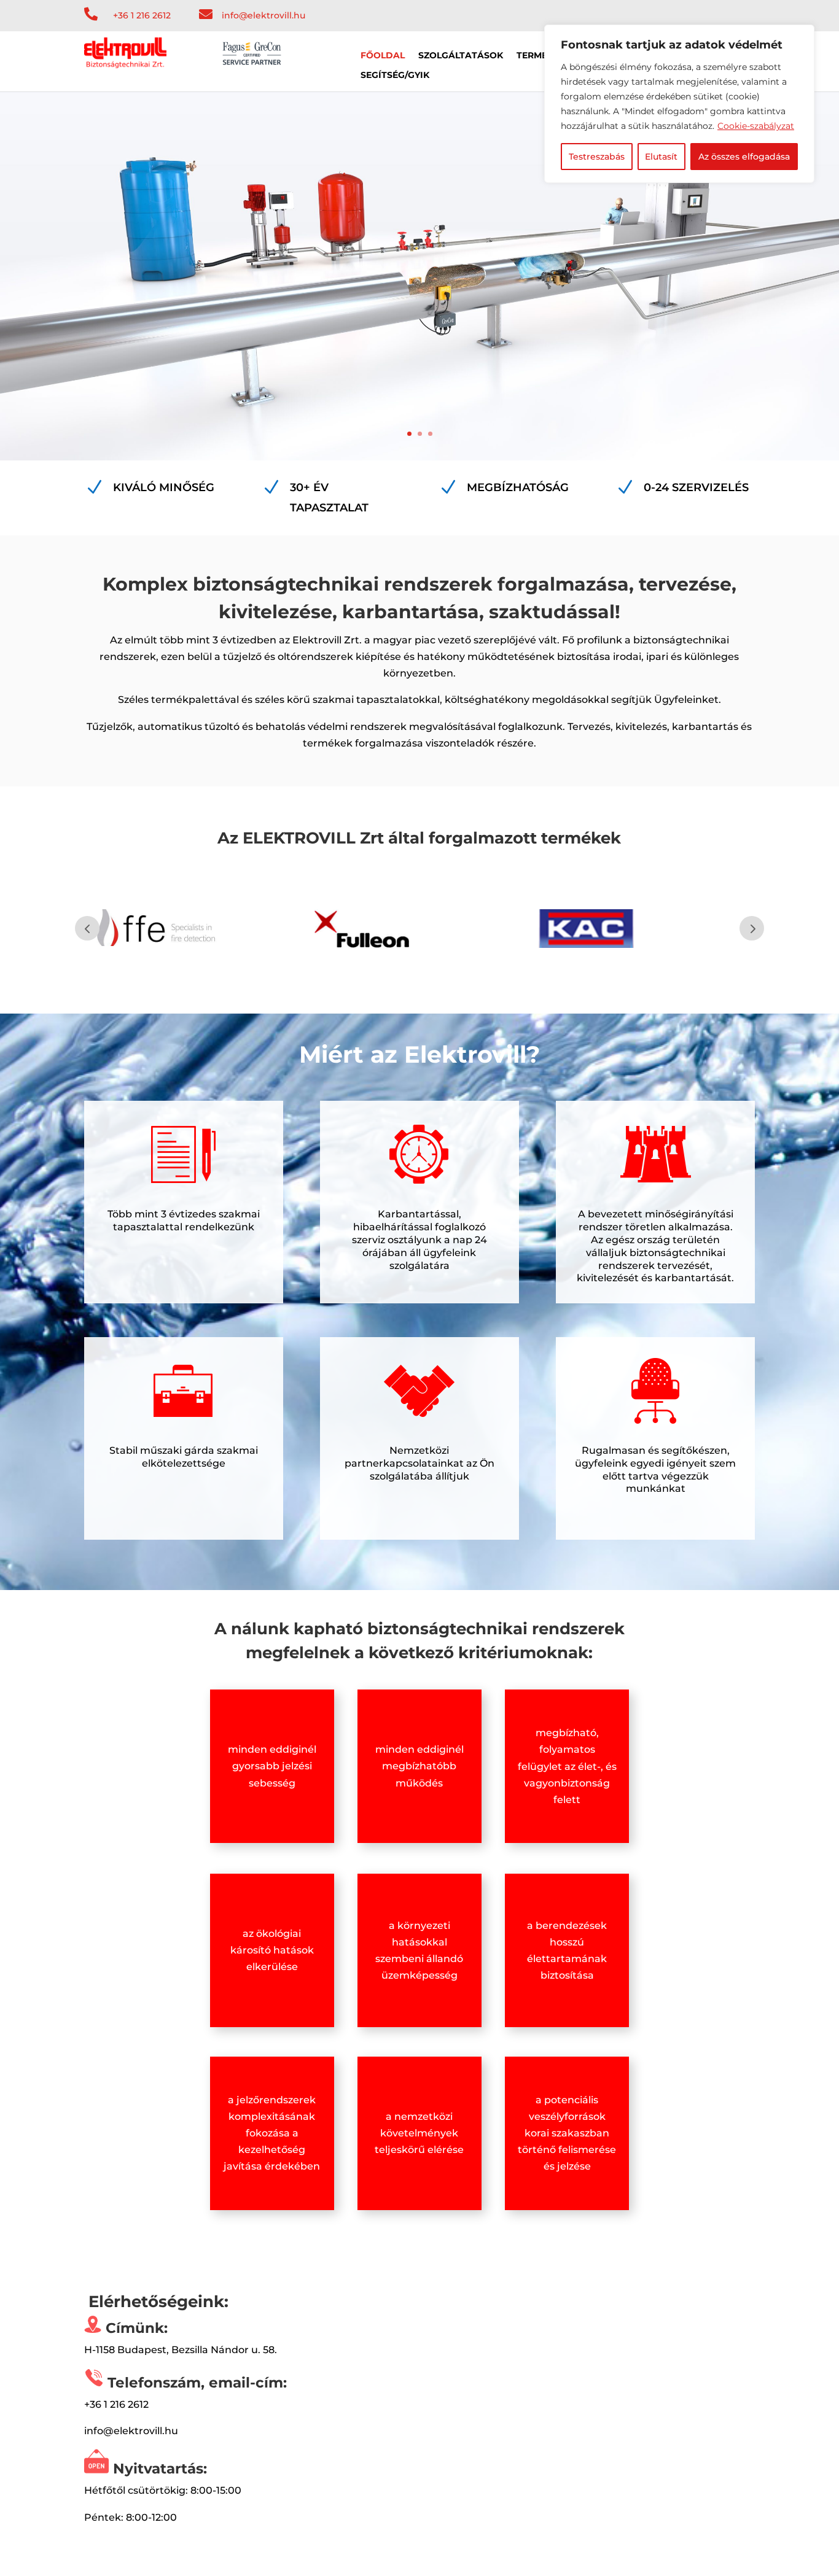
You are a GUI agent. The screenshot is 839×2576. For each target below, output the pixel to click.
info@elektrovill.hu (263, 15)
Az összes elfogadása (744, 157)
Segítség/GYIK (395, 76)
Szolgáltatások (461, 56)
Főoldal (383, 56)
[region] (679, 104)
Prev (87, 928)
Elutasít (661, 157)
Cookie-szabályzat (756, 126)
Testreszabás (597, 157)
